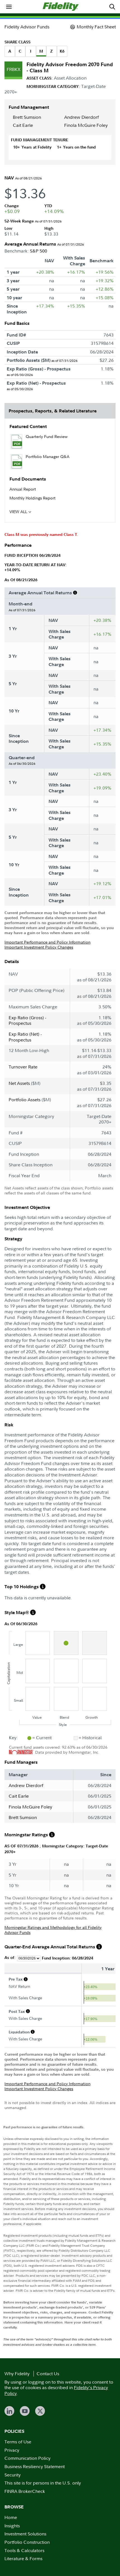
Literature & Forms (23, 2558)
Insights (12, 2526)
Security (13, 2475)
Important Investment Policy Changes (39, 947)
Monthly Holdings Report (33, 498)
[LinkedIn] (9, 2411)
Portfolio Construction (27, 2542)
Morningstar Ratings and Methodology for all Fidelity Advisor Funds (53, 1930)
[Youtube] (25, 2411)
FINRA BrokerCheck (25, 2491)
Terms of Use (18, 2442)
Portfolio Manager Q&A (48, 456)
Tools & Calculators (24, 2550)
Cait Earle (23, 125)
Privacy (12, 2450)
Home (11, 2517)
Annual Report (23, 489)
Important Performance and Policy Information (47, 942)
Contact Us (48, 2374)
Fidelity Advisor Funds (27, 27)
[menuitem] (9, 7)
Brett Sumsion (27, 117)
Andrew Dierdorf (81, 117)
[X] (40, 2411)
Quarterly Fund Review (47, 436)
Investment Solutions (25, 2534)
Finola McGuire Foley (86, 125)
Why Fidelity (17, 2374)
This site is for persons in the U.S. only (43, 2483)
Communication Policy (27, 2458)
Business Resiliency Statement (35, 2466)
